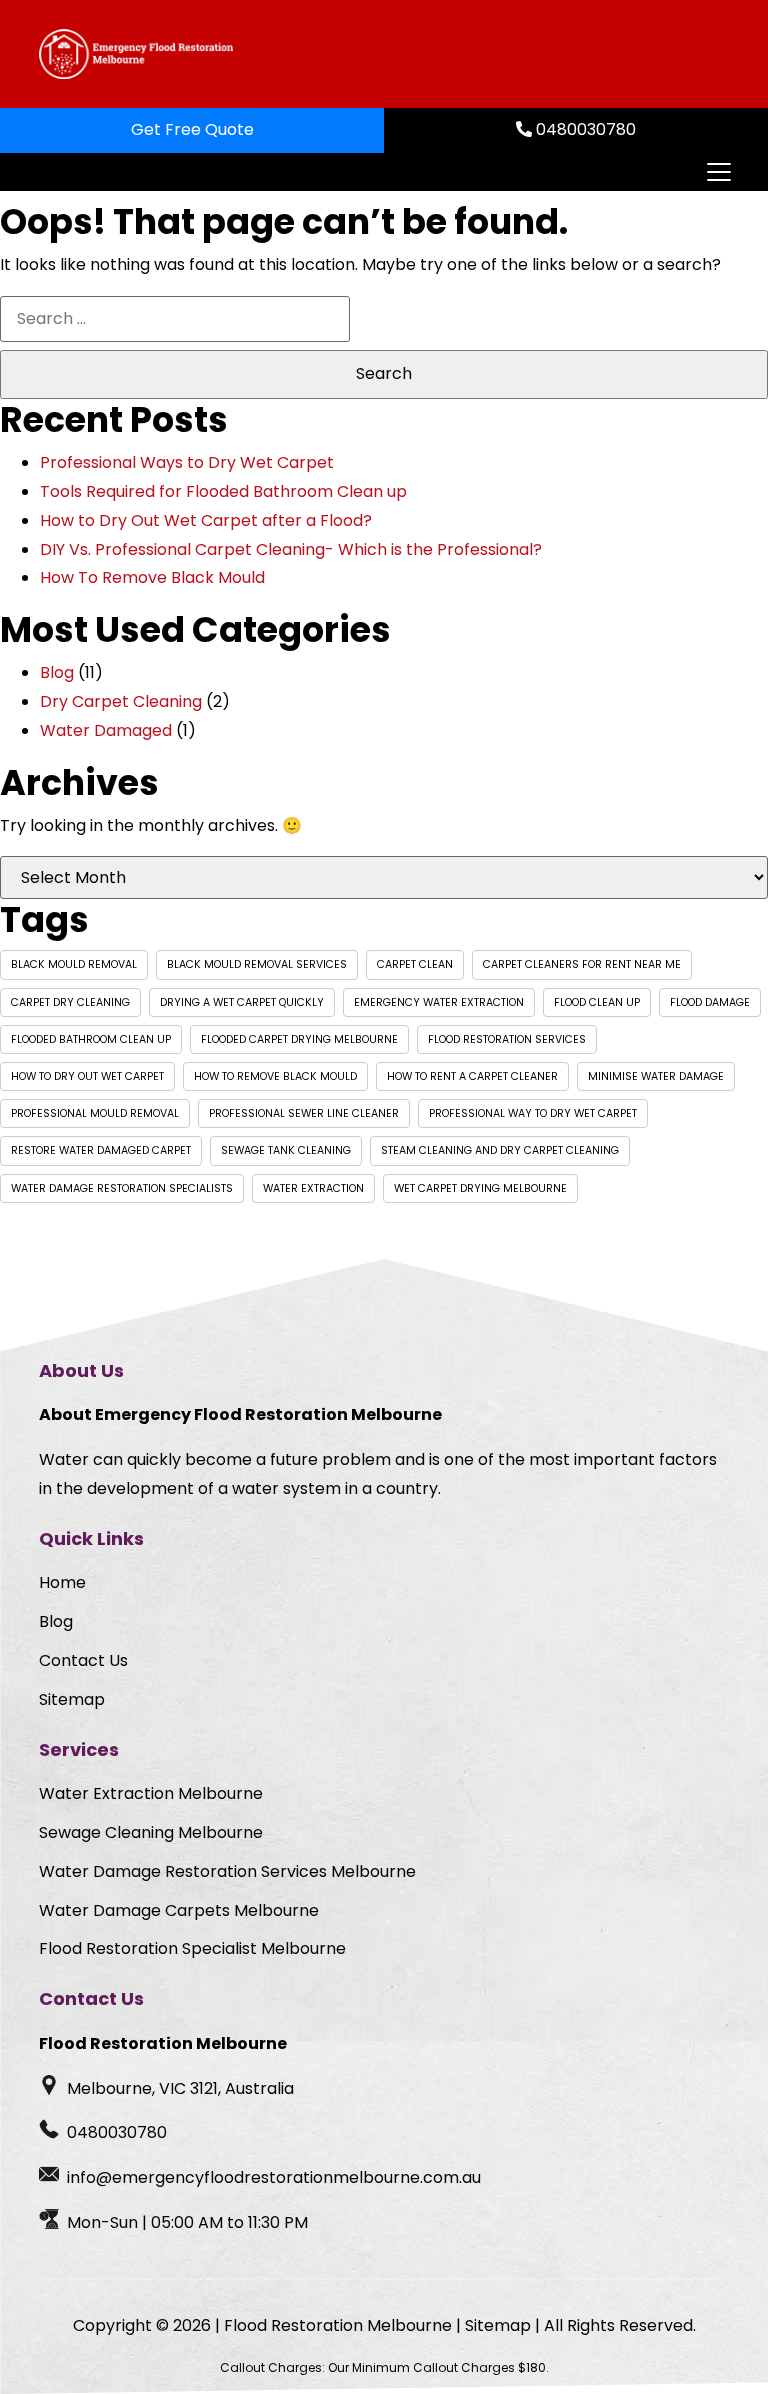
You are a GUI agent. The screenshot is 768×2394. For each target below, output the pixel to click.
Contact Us (83, 1660)
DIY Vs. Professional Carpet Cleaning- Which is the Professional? (291, 549)
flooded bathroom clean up (91, 1039)
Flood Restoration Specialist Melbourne (192, 1948)
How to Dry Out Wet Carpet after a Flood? (206, 520)
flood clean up (597, 1002)
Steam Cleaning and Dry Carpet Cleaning (500, 1150)
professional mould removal (95, 1113)
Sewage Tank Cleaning (286, 1150)
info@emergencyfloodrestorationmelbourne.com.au (274, 2177)
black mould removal (74, 964)
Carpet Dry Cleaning (70, 1002)
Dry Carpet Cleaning (121, 701)
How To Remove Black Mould (152, 577)
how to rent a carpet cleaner (472, 1076)
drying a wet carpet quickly (242, 1002)
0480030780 (584, 129)
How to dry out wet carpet (87, 1076)
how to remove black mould (275, 1076)
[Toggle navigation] (718, 172)
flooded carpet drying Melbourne (299, 1039)
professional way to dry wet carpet (533, 1113)
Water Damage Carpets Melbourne (179, 1910)
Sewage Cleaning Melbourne (151, 1832)
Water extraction (313, 1188)
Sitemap (72, 1699)
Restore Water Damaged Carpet (101, 1150)
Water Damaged (106, 730)
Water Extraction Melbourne (151, 1793)
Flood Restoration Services (507, 1039)
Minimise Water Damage (656, 1076)
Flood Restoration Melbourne (338, 2325)
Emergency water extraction (439, 1002)
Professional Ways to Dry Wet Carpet (187, 462)
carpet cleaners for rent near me (582, 964)
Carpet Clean (415, 964)
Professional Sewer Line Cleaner (304, 1113)
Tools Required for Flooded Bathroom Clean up (223, 491)
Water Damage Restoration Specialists (122, 1188)
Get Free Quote (192, 129)
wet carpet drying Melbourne (480, 1188)
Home (62, 1582)
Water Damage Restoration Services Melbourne (227, 1871)
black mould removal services (257, 964)
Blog (57, 672)
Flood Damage (710, 1002)
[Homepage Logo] (136, 54)
